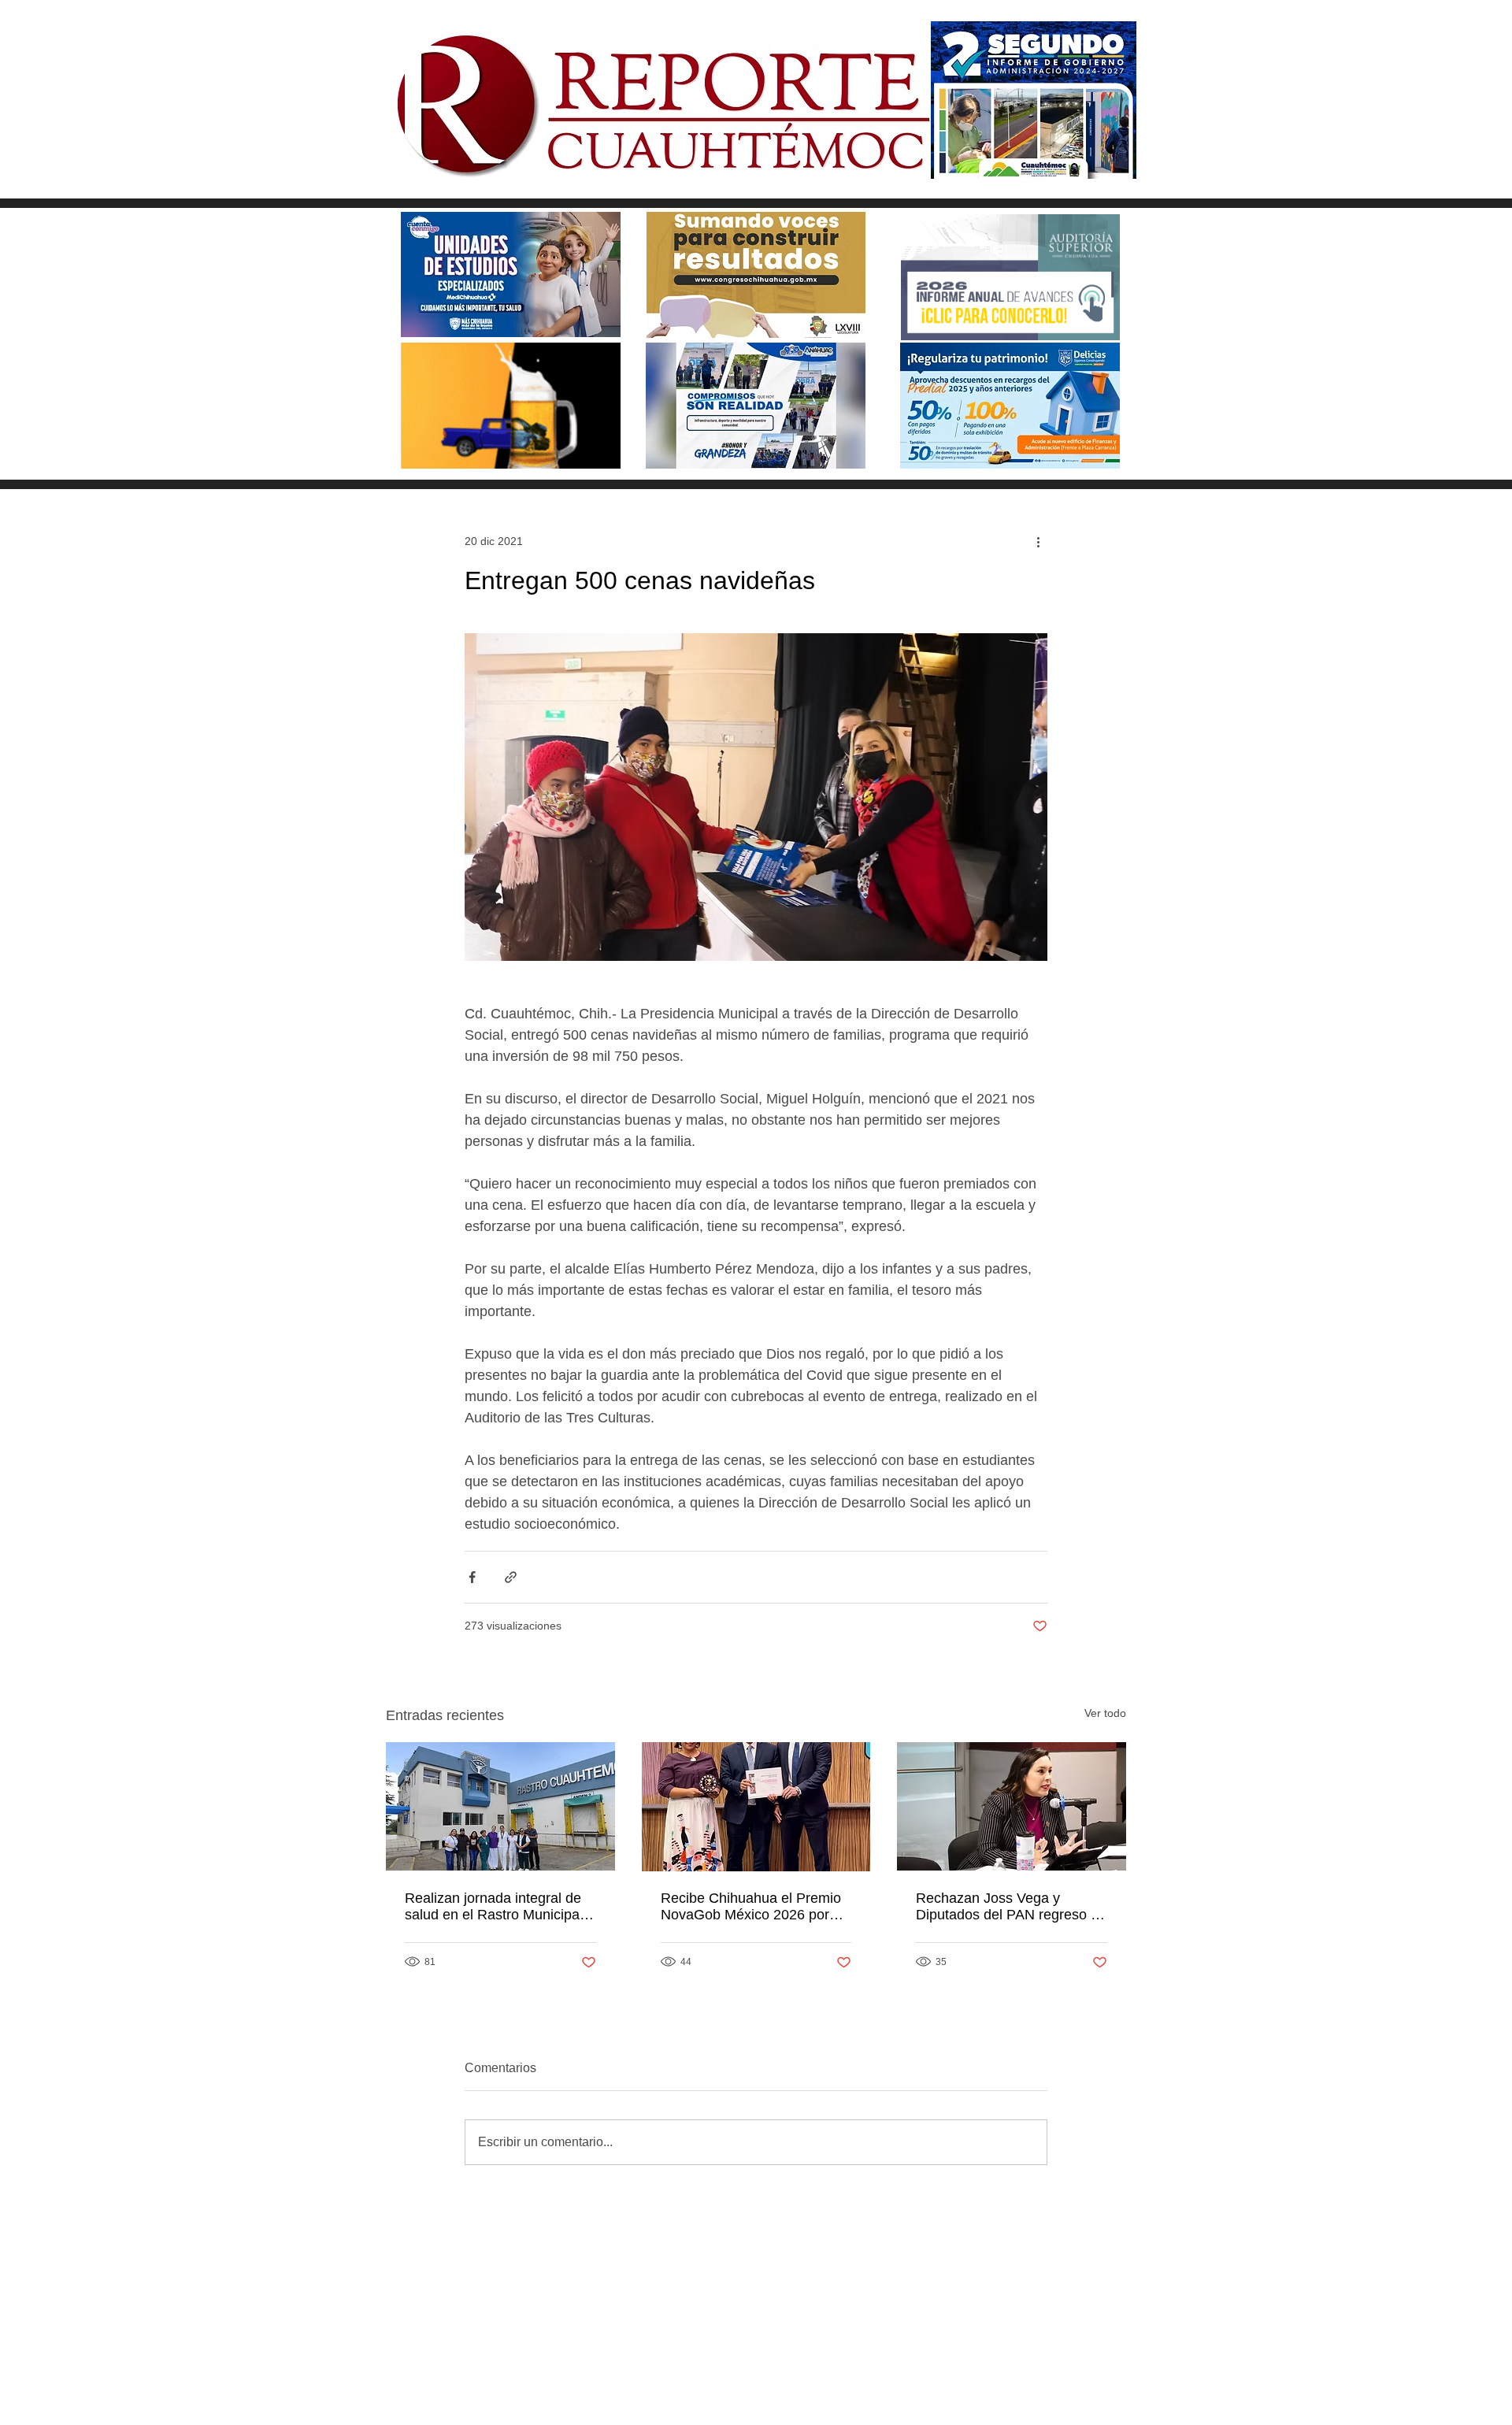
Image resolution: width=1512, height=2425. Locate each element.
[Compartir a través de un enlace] (511, 1577)
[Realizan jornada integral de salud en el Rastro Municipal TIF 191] (500, 1806)
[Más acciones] (1038, 541)
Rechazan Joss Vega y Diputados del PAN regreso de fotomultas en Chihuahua (1011, 1907)
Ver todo (1105, 1713)
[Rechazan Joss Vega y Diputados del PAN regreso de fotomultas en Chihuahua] (1012, 1806)
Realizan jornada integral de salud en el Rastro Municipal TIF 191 (494, 1907)
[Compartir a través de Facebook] (472, 1577)
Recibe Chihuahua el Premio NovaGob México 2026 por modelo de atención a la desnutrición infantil (751, 1907)
